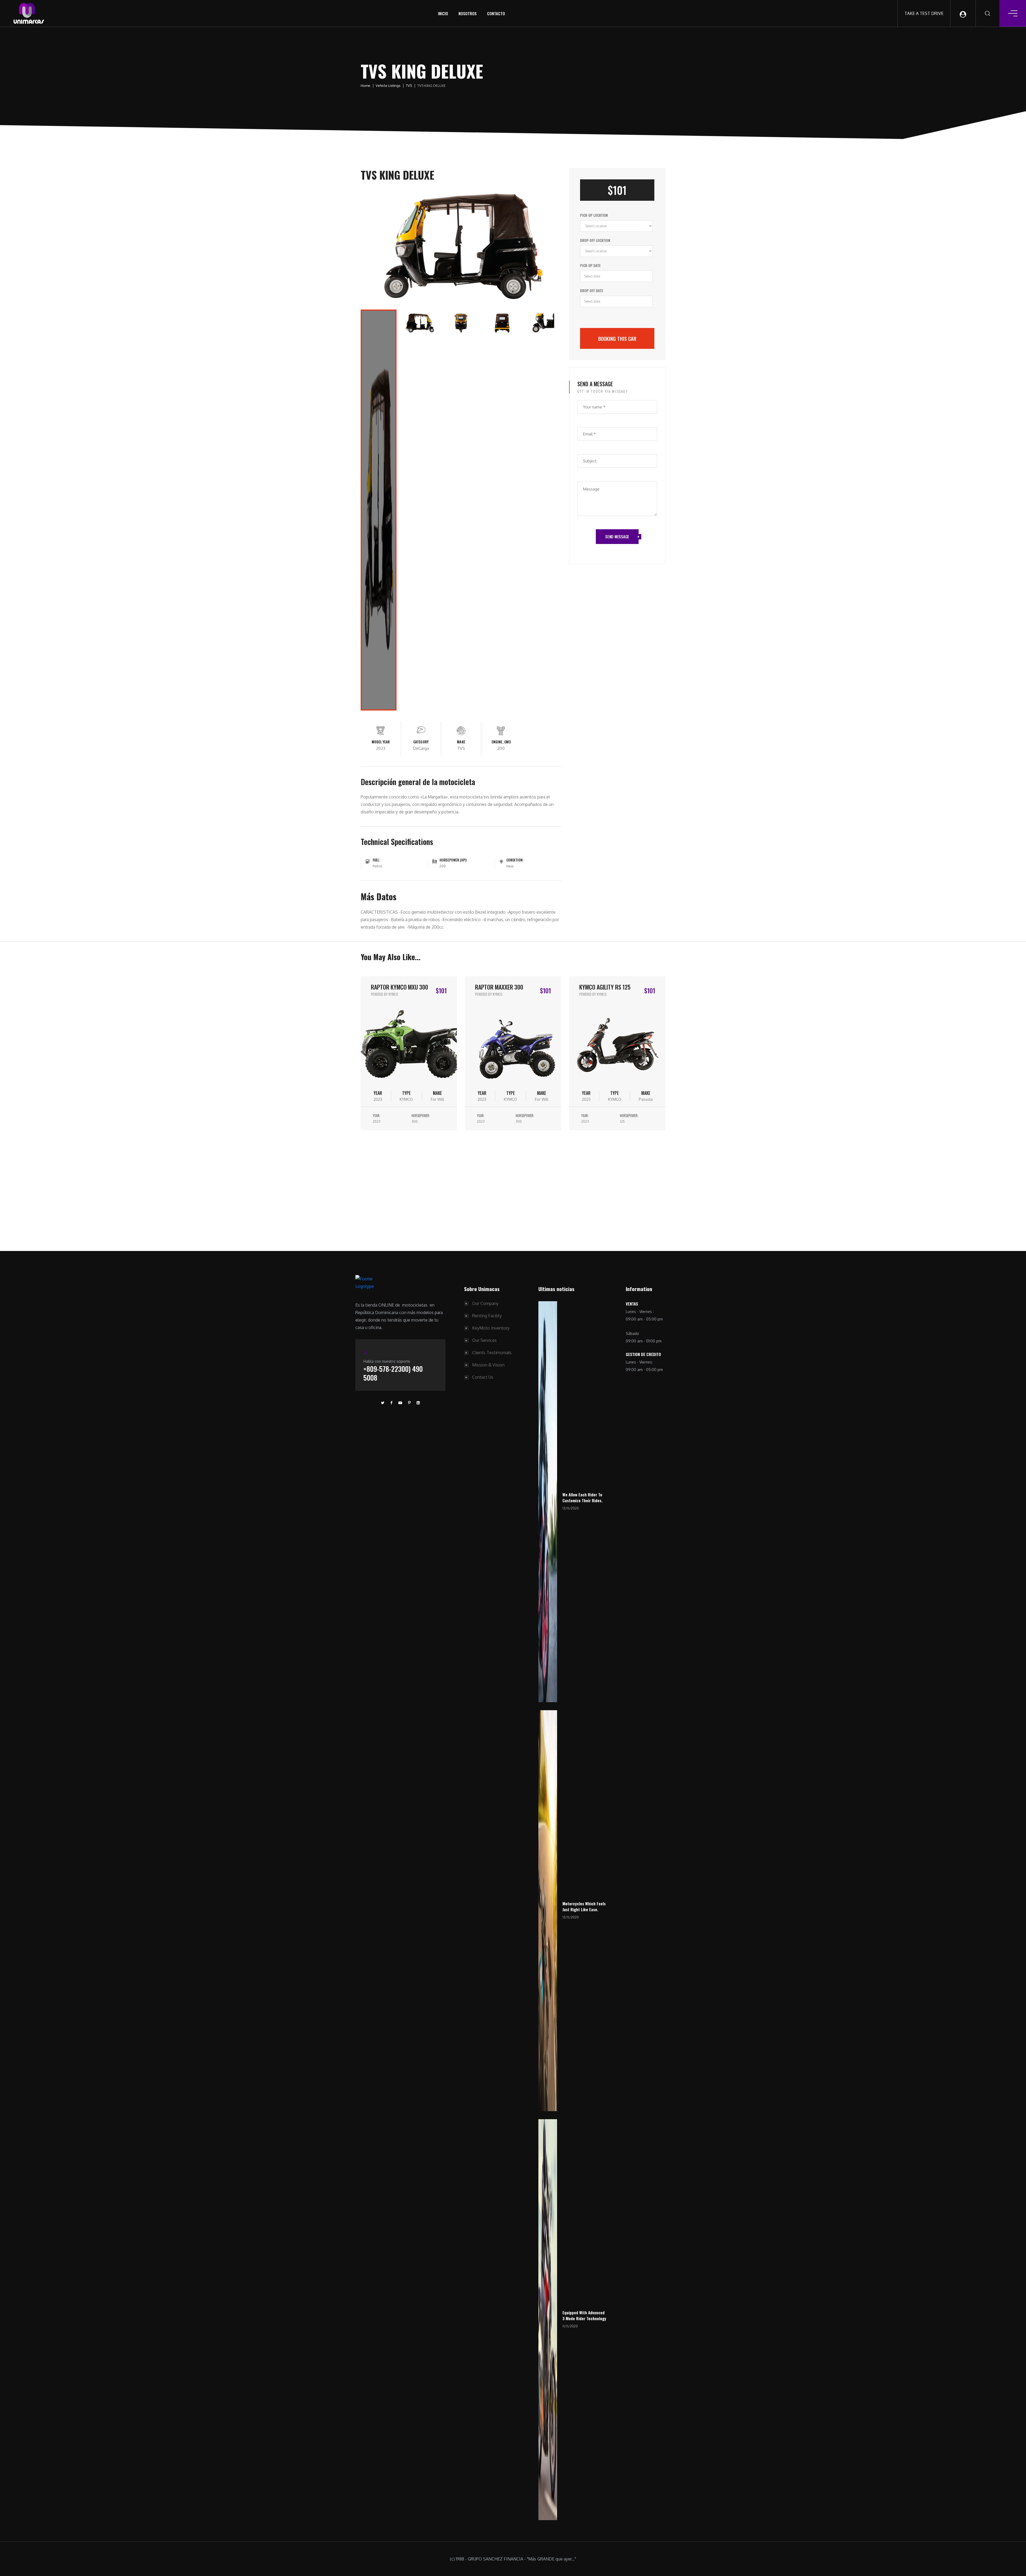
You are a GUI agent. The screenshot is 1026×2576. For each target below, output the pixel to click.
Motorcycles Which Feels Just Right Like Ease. (584, 1907)
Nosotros (468, 13)
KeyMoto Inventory (491, 1328)
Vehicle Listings (388, 86)
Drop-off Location (595, 240)
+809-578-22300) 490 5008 (393, 1373)
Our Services (484, 1340)
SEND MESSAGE (617, 536)
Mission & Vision (488, 1365)
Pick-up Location (594, 215)
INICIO (443, 13)
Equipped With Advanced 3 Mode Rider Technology (584, 2316)
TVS (409, 86)
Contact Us (483, 1377)
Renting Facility (487, 1316)
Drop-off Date (592, 291)
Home (366, 86)
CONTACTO (496, 13)
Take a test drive (924, 13)
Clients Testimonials (492, 1353)
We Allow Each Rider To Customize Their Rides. (582, 1498)
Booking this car (617, 338)
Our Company (485, 1303)
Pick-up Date (590, 265)
